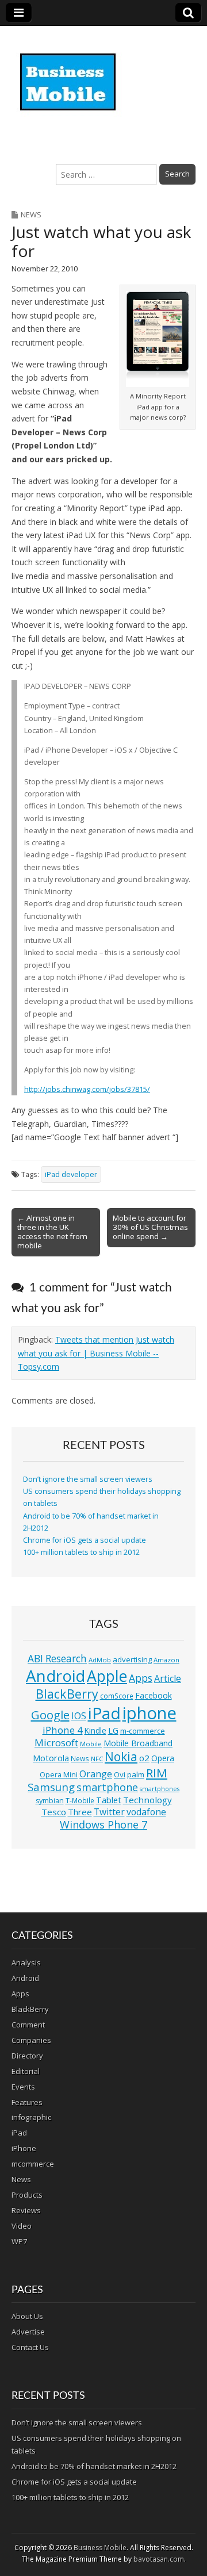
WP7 (19, 2241)
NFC (97, 1759)
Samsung (51, 1787)
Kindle (95, 1730)
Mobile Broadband (138, 1743)
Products (27, 2195)
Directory (27, 2056)
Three (80, 1812)
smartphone (107, 1787)
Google (50, 1715)
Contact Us (30, 2347)
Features (27, 2102)
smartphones (160, 1789)
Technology (147, 1800)
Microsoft (56, 1743)
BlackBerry (67, 1694)
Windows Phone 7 (103, 1824)
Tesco (54, 1812)
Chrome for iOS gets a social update (85, 1540)
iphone (149, 1713)
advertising (132, 1659)
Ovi (120, 1774)
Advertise (28, 2332)
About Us (27, 2316)
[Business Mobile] (69, 74)
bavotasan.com (159, 2559)
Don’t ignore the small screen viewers (88, 1479)
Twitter (109, 1812)
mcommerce (33, 2164)
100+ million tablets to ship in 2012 (81, 1552)
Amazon (166, 1660)
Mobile (91, 1744)
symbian (50, 1801)
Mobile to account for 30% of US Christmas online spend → (150, 1227)
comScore (117, 1696)
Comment (28, 2025)
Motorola (51, 1758)
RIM (157, 1773)
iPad (104, 1713)
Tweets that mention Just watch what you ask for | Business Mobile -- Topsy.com (96, 1353)
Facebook (154, 1695)
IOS (79, 1716)
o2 (144, 1758)
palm (136, 1774)
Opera (163, 1758)
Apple (107, 1676)
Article (168, 1678)
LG (113, 1730)
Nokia (121, 1757)
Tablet (109, 1800)
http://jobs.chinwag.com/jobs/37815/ (87, 1089)
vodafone (146, 1812)
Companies (31, 2040)
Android (55, 1676)
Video (22, 2226)
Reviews (26, 2210)
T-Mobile (80, 1801)
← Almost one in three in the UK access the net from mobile (52, 1232)
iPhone (24, 2148)
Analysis (26, 1962)
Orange (96, 1774)
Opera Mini (59, 1775)
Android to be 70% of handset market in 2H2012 (94, 2466)
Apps (141, 1678)
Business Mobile (100, 2548)
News (31, 214)
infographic (31, 2117)
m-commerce (143, 1731)
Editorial (26, 2071)
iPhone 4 (63, 1730)
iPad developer (71, 1174)
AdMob (100, 1660)
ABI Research (57, 1659)
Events (23, 2087)
